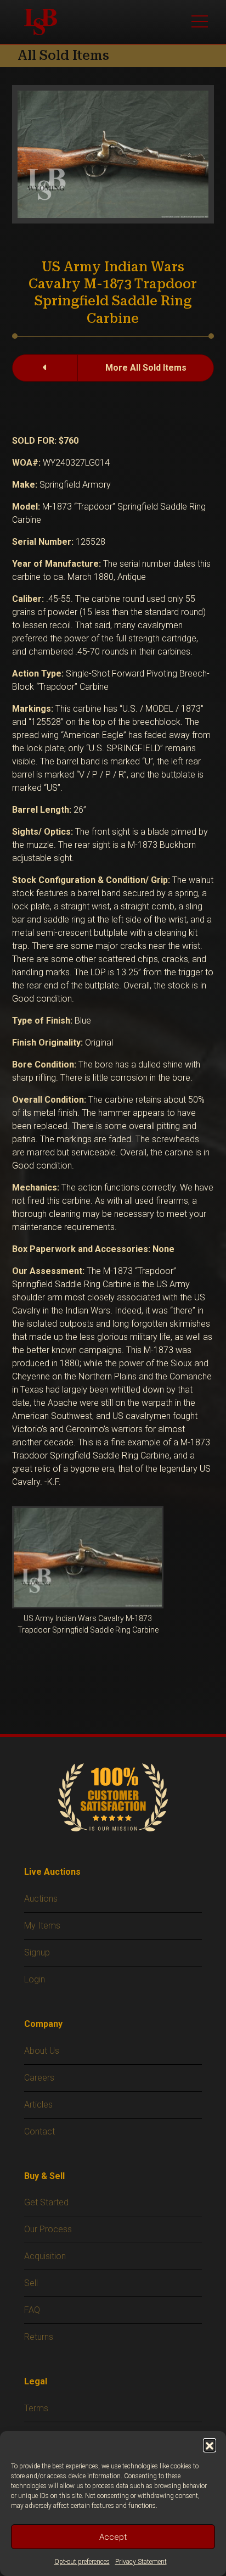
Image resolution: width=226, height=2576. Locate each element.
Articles (38, 2105)
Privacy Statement (141, 2562)
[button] (210, 2445)
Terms (36, 2408)
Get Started (46, 2202)
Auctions (41, 1899)
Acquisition (45, 2256)
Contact (39, 2131)
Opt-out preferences (82, 2562)
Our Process (48, 2229)
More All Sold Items (146, 368)
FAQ (32, 2310)
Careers (39, 2078)
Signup (37, 1952)
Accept (113, 2537)
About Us (42, 2051)
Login (35, 1979)
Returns (39, 2337)
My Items (42, 1926)
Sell (31, 2283)
